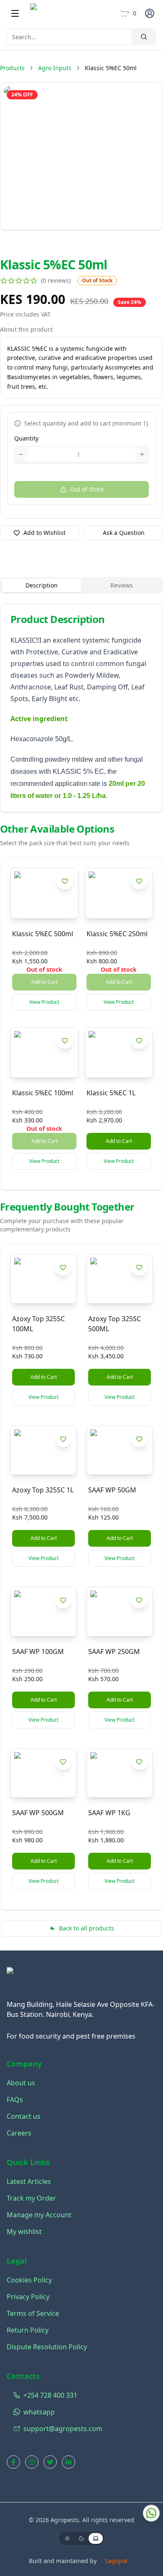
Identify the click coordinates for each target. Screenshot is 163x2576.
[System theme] (96, 2538)
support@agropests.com (63, 2429)
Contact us (24, 2116)
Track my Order (31, 2198)
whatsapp (39, 2412)
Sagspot (116, 2561)
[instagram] (32, 2462)
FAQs (15, 2100)
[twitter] (50, 2462)
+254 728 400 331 (50, 2395)
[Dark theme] (81, 2538)
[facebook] (13, 2462)
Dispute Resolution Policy (47, 2347)
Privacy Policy (28, 2297)
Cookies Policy (29, 2280)
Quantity (26, 438)
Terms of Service (33, 2313)
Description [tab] (42, 585)
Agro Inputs (55, 68)
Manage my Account (39, 2215)
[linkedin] (69, 2462)
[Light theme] (67, 2538)
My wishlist (24, 2232)
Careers (19, 2133)
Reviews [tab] (122, 585)
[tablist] (81, 585)
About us (21, 2083)
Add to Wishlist (45, 533)
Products (12, 68)
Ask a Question (124, 533)
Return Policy (28, 2330)
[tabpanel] (81, 708)
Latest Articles (29, 2181)
